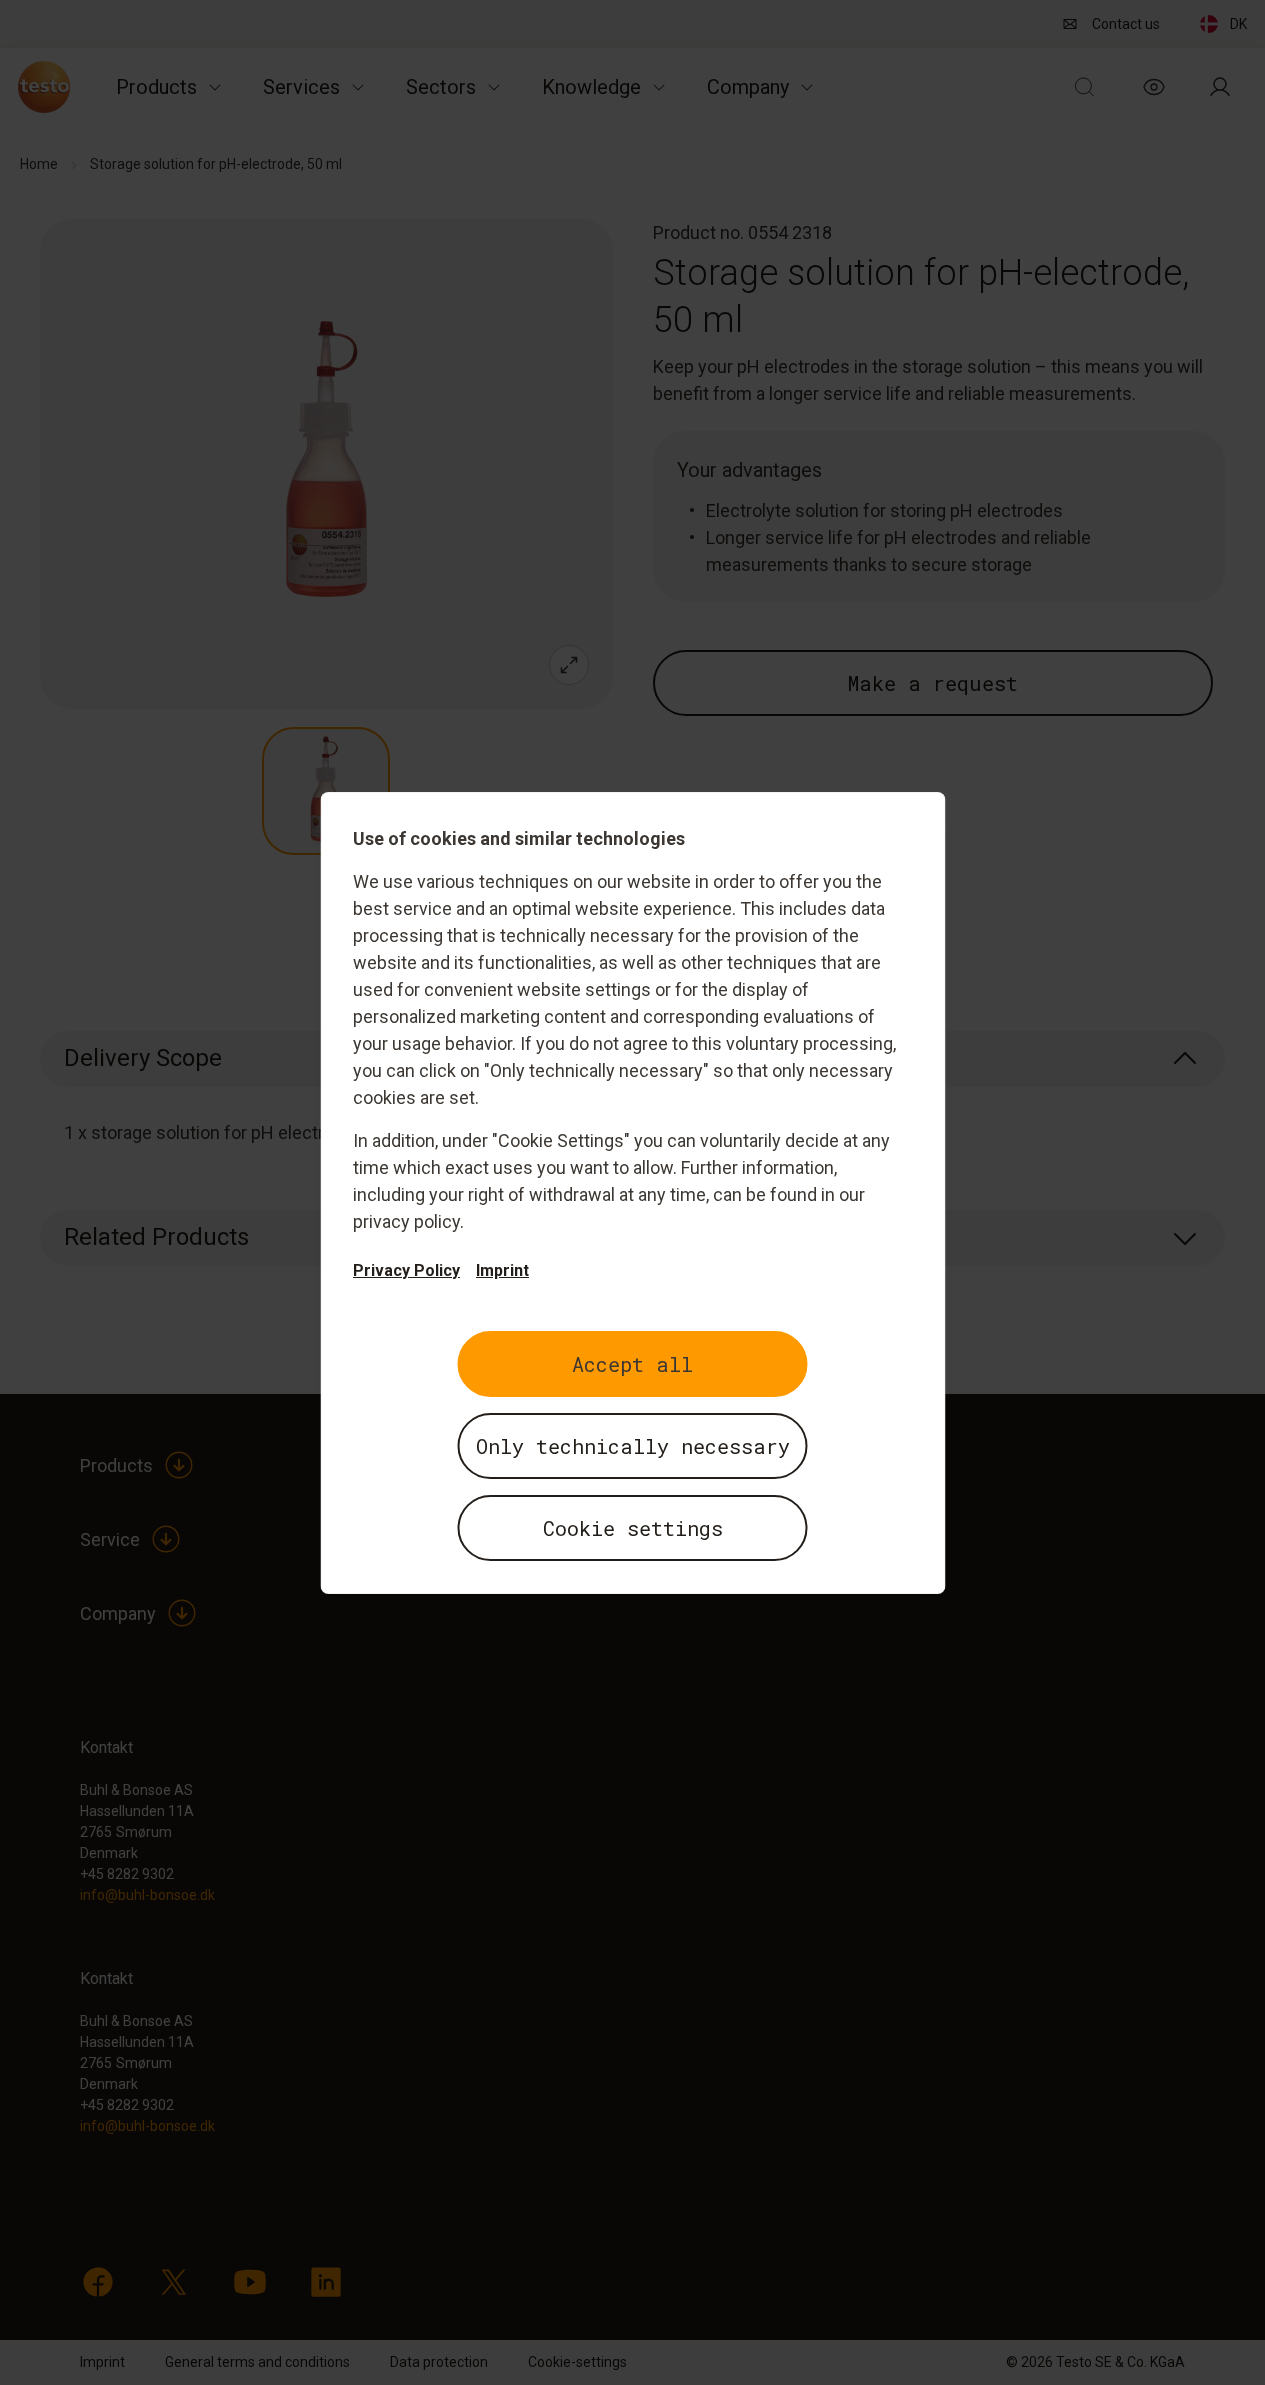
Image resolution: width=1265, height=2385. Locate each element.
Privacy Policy (406, 1270)
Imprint (502, 1270)
